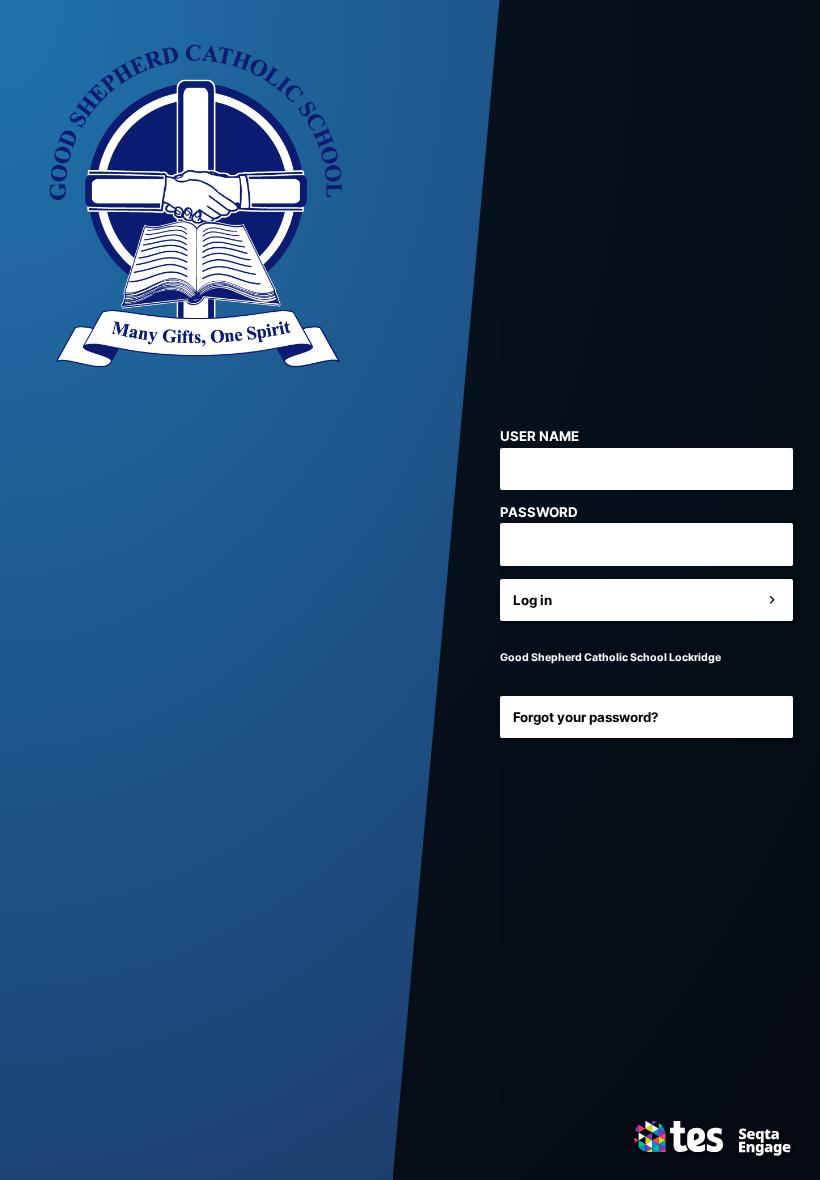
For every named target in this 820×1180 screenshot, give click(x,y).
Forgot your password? (586, 717)
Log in (532, 600)
